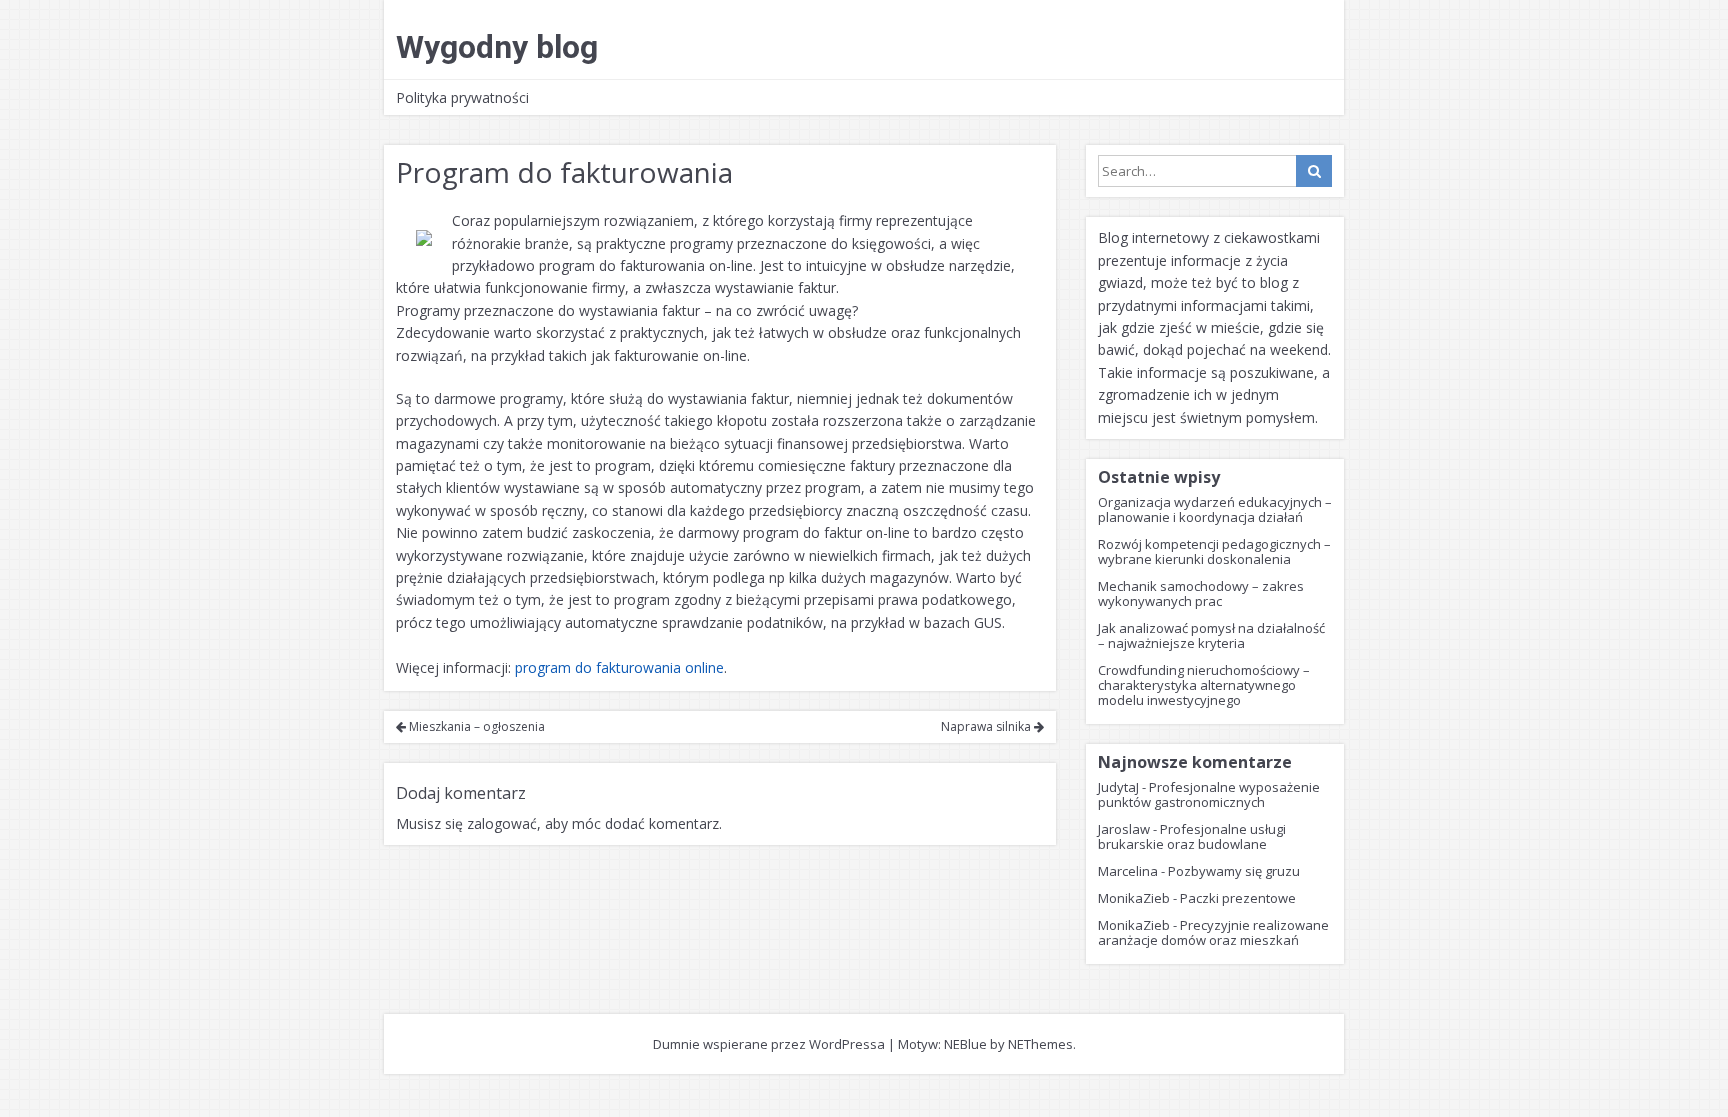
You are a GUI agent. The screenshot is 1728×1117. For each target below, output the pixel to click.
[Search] (1314, 171)
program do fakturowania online (619, 667)
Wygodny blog (497, 47)
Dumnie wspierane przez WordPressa (769, 1044)
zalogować (502, 823)
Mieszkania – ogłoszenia (475, 726)
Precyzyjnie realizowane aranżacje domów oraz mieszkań (1213, 932)
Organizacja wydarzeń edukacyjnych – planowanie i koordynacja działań (1215, 509)
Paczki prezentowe (1238, 898)
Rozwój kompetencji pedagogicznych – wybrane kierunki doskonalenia (1214, 551)
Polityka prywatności (462, 97)
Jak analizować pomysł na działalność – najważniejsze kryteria (1211, 635)
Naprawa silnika (987, 726)
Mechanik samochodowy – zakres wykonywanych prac (1201, 593)
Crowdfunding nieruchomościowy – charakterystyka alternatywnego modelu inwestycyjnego (1204, 685)
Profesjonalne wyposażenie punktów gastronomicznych (1209, 794)
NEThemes (1040, 1044)
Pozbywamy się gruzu (1234, 871)
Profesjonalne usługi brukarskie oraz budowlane (1192, 836)
